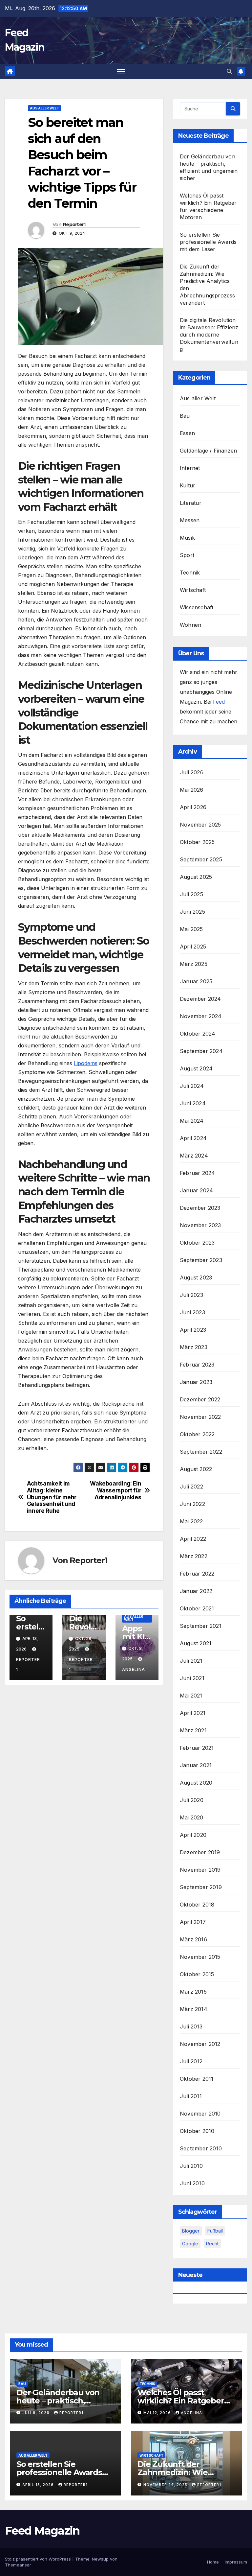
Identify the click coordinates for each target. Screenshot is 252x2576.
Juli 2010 (191, 2166)
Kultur (188, 485)
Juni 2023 (192, 1312)
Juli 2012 (191, 2061)
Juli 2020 (192, 1800)
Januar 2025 (196, 981)
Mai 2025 (191, 929)
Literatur (191, 503)
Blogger (191, 2231)
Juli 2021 (191, 1661)
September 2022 (201, 1452)
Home (213, 2562)
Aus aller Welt (44, 108)
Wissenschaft (197, 607)
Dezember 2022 (200, 1399)
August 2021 (196, 1643)
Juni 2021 (192, 1678)
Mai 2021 (191, 1696)
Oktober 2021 (197, 1608)
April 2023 (193, 1330)
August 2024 (196, 1068)
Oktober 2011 (197, 2079)
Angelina (191, 2413)
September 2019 (201, 1887)
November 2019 (200, 1870)
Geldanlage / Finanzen (208, 451)
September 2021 (201, 1626)
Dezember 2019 (200, 1852)
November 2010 (200, 2114)
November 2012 (200, 2044)
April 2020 (193, 1835)
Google (190, 2244)
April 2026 (193, 807)
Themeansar (18, 2565)
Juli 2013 (191, 2026)
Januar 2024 (196, 1190)
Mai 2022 (191, 1521)
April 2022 (193, 1539)
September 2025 (201, 859)
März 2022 (194, 1556)
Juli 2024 (192, 1086)
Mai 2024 (192, 1121)
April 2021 (193, 1713)
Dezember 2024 (200, 999)
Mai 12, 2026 (158, 2413)
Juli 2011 (191, 2096)
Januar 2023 (196, 1382)
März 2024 (194, 1156)
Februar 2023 (197, 1365)
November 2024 (201, 1016)
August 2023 (196, 1277)
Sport (187, 555)
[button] (229, 71)
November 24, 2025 (166, 2485)
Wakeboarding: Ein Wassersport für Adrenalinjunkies (115, 1490)
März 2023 (194, 1347)
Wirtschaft (193, 590)
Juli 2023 (191, 1295)
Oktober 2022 (197, 1434)
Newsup (100, 2559)
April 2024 (193, 1138)
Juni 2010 (192, 2183)
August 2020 (196, 1783)
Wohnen (190, 625)
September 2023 (201, 1260)
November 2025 (200, 825)
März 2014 (194, 2009)
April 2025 (193, 947)
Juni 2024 (193, 1103)
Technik (190, 573)
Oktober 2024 (198, 1034)
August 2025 (196, 877)
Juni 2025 (192, 912)
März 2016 (193, 1939)
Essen (187, 433)
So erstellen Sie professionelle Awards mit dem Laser (208, 242)
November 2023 (200, 1225)
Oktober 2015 (197, 1974)
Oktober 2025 (197, 842)
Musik (187, 538)
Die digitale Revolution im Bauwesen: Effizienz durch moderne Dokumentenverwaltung (209, 335)
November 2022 (200, 1417)
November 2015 (200, 1957)
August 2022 (196, 1469)
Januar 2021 (196, 1765)
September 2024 (201, 1051)
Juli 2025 (191, 894)
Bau (185, 416)
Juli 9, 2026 (37, 2413)
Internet (190, 468)
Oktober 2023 (197, 1243)
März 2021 (193, 1730)
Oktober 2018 (197, 1905)
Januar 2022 (196, 1591)
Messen (190, 520)
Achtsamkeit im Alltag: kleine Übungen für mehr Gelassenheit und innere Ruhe (52, 1497)
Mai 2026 (192, 790)
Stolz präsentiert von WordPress (39, 2559)
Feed (219, 702)
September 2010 (201, 2148)
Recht (212, 2244)
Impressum (236, 2562)
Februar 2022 (197, 1574)
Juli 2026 (192, 772)
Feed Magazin (42, 2531)
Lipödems (86, 1063)
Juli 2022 (191, 1487)
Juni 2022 (192, 1504)
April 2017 (193, 1922)
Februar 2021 (197, 1748)
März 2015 (193, 1992)
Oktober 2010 (197, 2131)
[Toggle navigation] (121, 71)
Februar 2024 (197, 1173)
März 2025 (194, 964)
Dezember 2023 (200, 1208)
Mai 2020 (192, 1817)
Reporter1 (74, 224)
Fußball (215, 2231)
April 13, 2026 (39, 2485)
